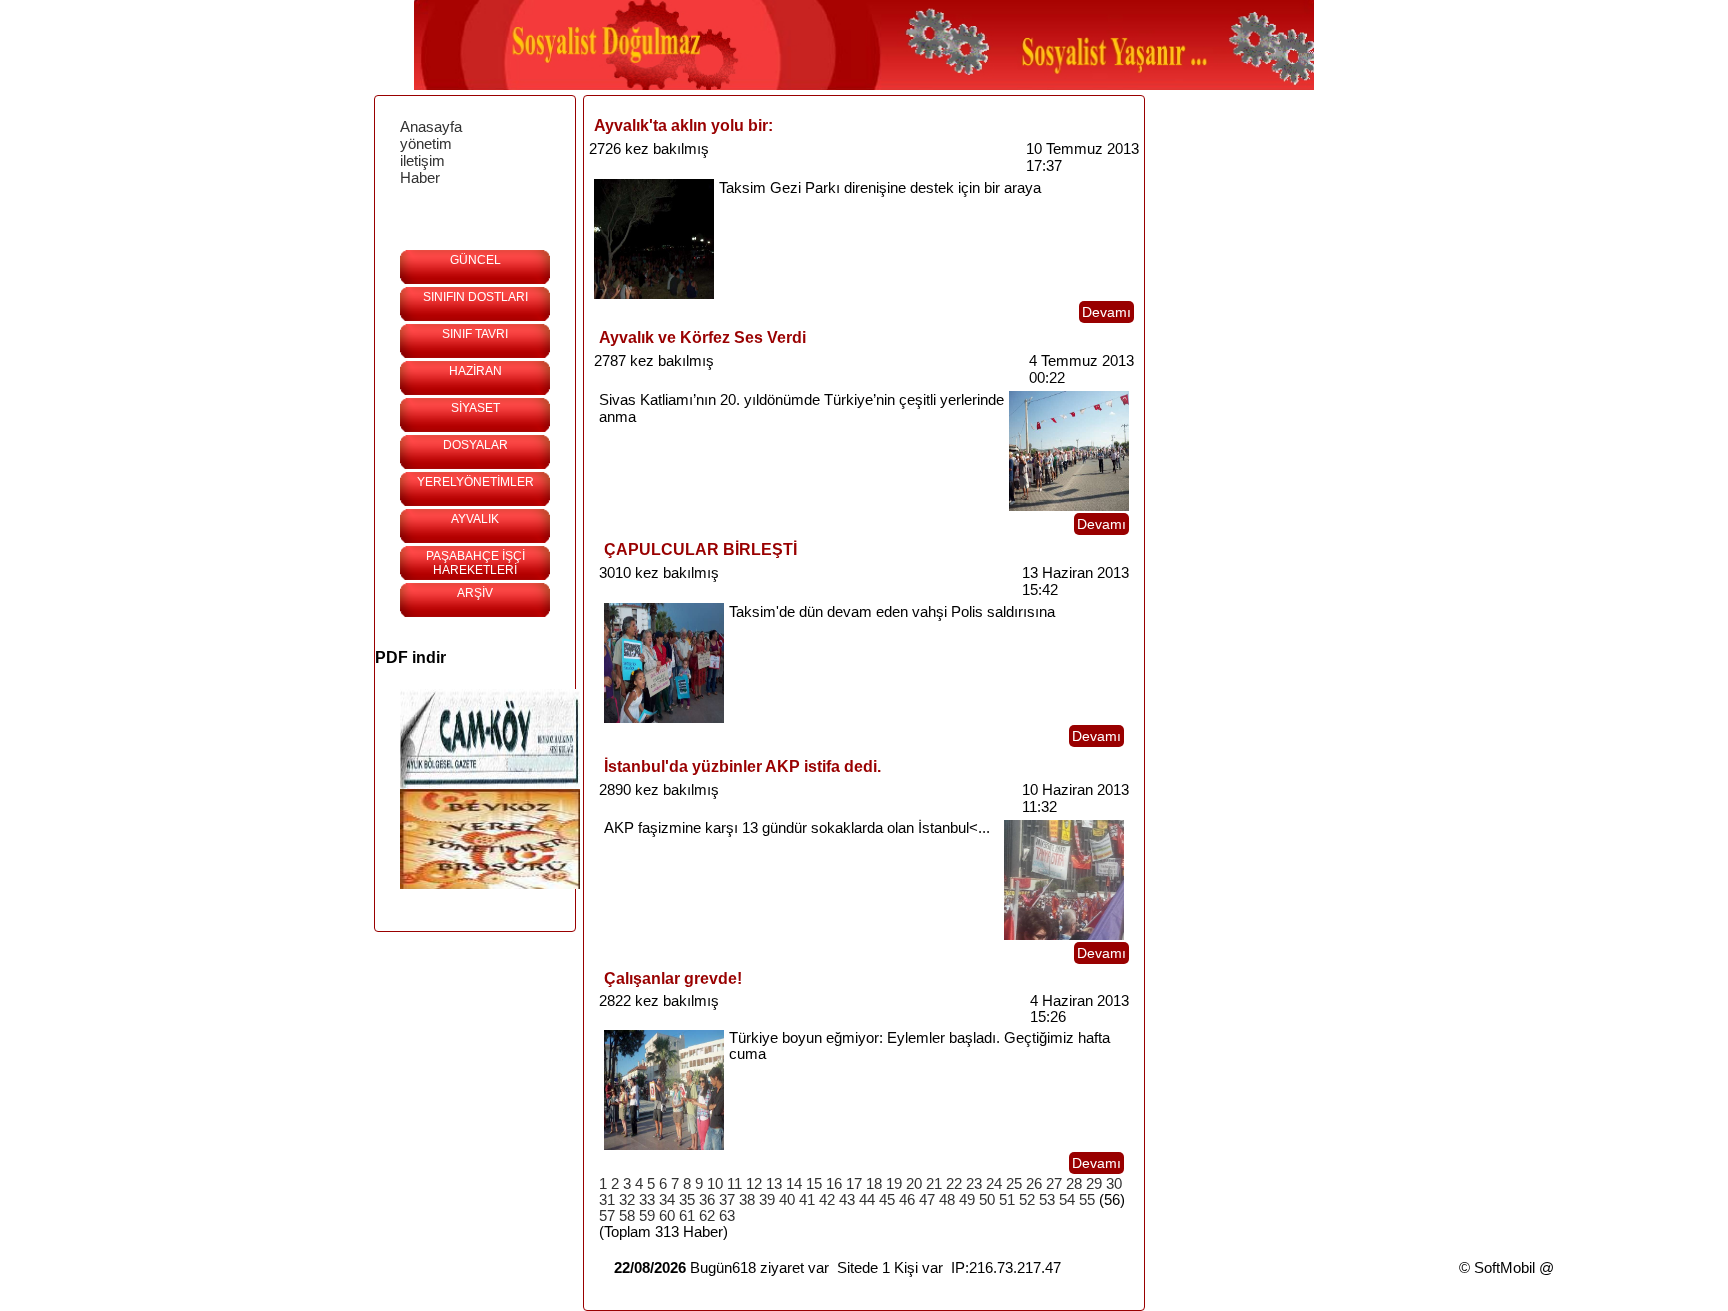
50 (987, 1200)
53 (1047, 1200)
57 (607, 1216)
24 (994, 1184)
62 (707, 1216)
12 (754, 1184)
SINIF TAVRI (475, 334)
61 (687, 1216)
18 (874, 1184)
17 (854, 1184)
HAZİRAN (475, 371)
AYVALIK (475, 519)
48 (947, 1200)
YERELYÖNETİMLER (475, 482)
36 (707, 1200)
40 (787, 1200)
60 (667, 1216)
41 (807, 1200)
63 (727, 1216)
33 (647, 1200)
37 (727, 1200)
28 (1074, 1184)
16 (834, 1184)
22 (954, 1184)
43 (847, 1200)
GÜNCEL (475, 260)
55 (1087, 1200)
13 (774, 1184)
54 (1067, 1200)
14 (794, 1184)
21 (934, 1184)
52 (1027, 1200)
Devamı (1106, 312)
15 (814, 1184)
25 (1014, 1184)
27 (1054, 1184)
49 (967, 1200)
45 (887, 1200)
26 (1034, 1184)
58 (627, 1216)
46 (907, 1200)
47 (927, 1200)
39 (767, 1200)
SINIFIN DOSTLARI (475, 297)
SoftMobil (1504, 1268)
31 (607, 1200)
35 (687, 1200)
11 (734, 1184)
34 (667, 1200)
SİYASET (475, 408)
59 (647, 1216)
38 (747, 1200)
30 (1114, 1184)
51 (1007, 1200)
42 (827, 1200)
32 (627, 1200)
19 (894, 1184)
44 (867, 1200)
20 (914, 1184)
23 (974, 1184)
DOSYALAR (475, 445)
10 (715, 1184)
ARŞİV (475, 593)
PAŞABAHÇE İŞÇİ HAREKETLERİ (475, 563)
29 (1094, 1184)
